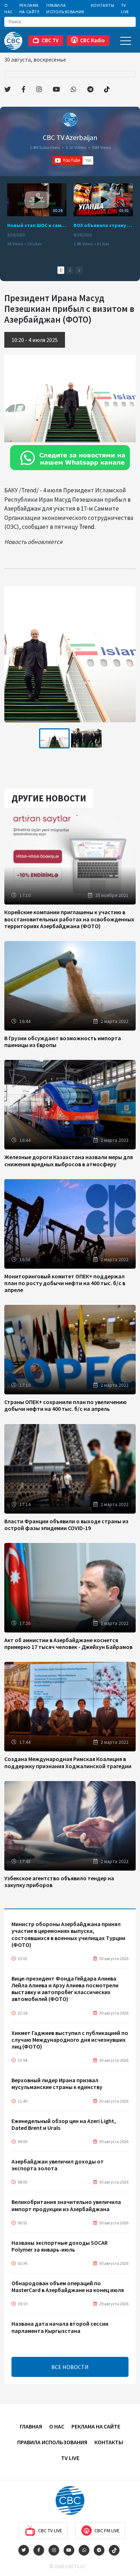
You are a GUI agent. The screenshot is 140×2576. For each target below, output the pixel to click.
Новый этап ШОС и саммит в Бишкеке (37, 225)
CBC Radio (92, 40)
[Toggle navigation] (126, 41)
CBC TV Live (50, 2531)
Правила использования (65, 8)
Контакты (103, 5)
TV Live (125, 8)
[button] (79, 270)
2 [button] (70, 270)
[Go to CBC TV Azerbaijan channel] (70, 120)
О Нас (9, 8)
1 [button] (61, 270)
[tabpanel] (54, 738)
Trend (87, 527)
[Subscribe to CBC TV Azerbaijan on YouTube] (73, 160)
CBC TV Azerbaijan (70, 137)
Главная (31, 2426)
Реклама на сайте (30, 8)
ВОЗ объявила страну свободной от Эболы (103, 225)
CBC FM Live (107, 2531)
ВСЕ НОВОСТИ (70, 2367)
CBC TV (50, 40)
